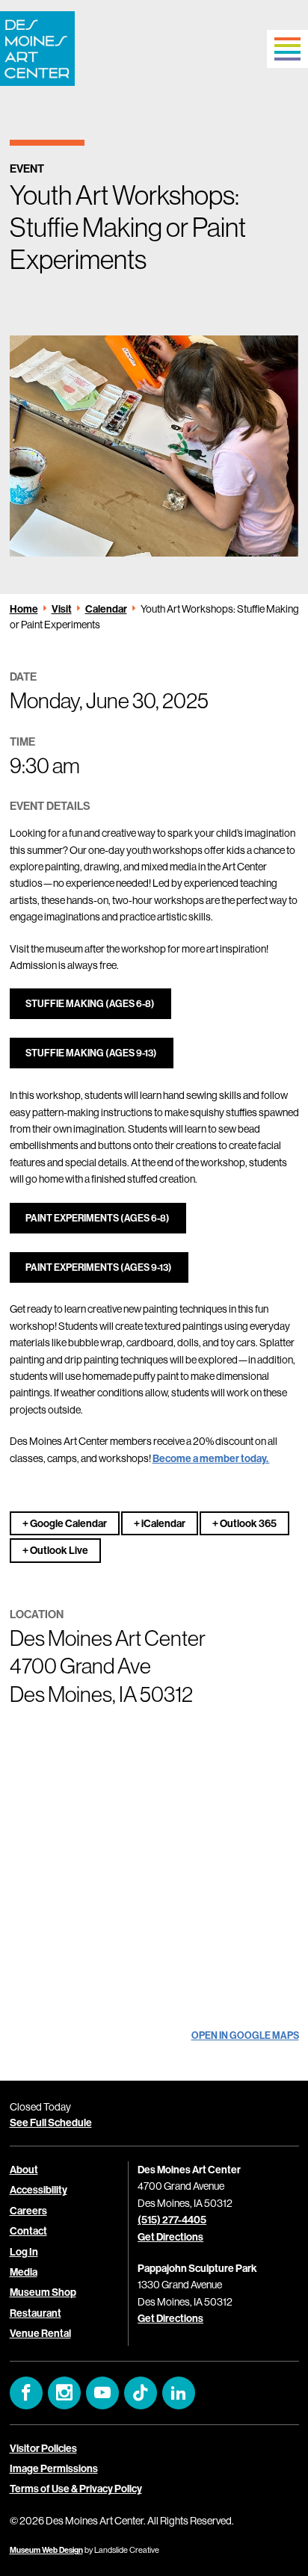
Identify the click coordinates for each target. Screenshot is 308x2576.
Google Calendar (68, 1523)
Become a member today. (211, 1458)
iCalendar (163, 1523)
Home (24, 609)
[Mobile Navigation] (287, 49)
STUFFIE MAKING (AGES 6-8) (90, 1003)
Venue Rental (40, 2333)
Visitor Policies (43, 2448)
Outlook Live (58, 1550)
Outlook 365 (247, 1523)
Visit (62, 609)
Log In (24, 2252)
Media (24, 2272)
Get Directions (170, 2237)
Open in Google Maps (245, 2035)
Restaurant (36, 2313)
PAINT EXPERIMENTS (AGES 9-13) (99, 1267)
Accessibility (38, 2190)
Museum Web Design (46, 2550)
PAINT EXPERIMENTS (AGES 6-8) (98, 1218)
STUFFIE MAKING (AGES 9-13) (91, 1053)
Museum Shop (43, 2293)
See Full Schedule (51, 2123)
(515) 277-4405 (172, 2220)
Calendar (106, 609)
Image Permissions (54, 2468)
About (24, 2170)
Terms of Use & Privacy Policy (76, 2489)
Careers (28, 2211)
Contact (28, 2231)
